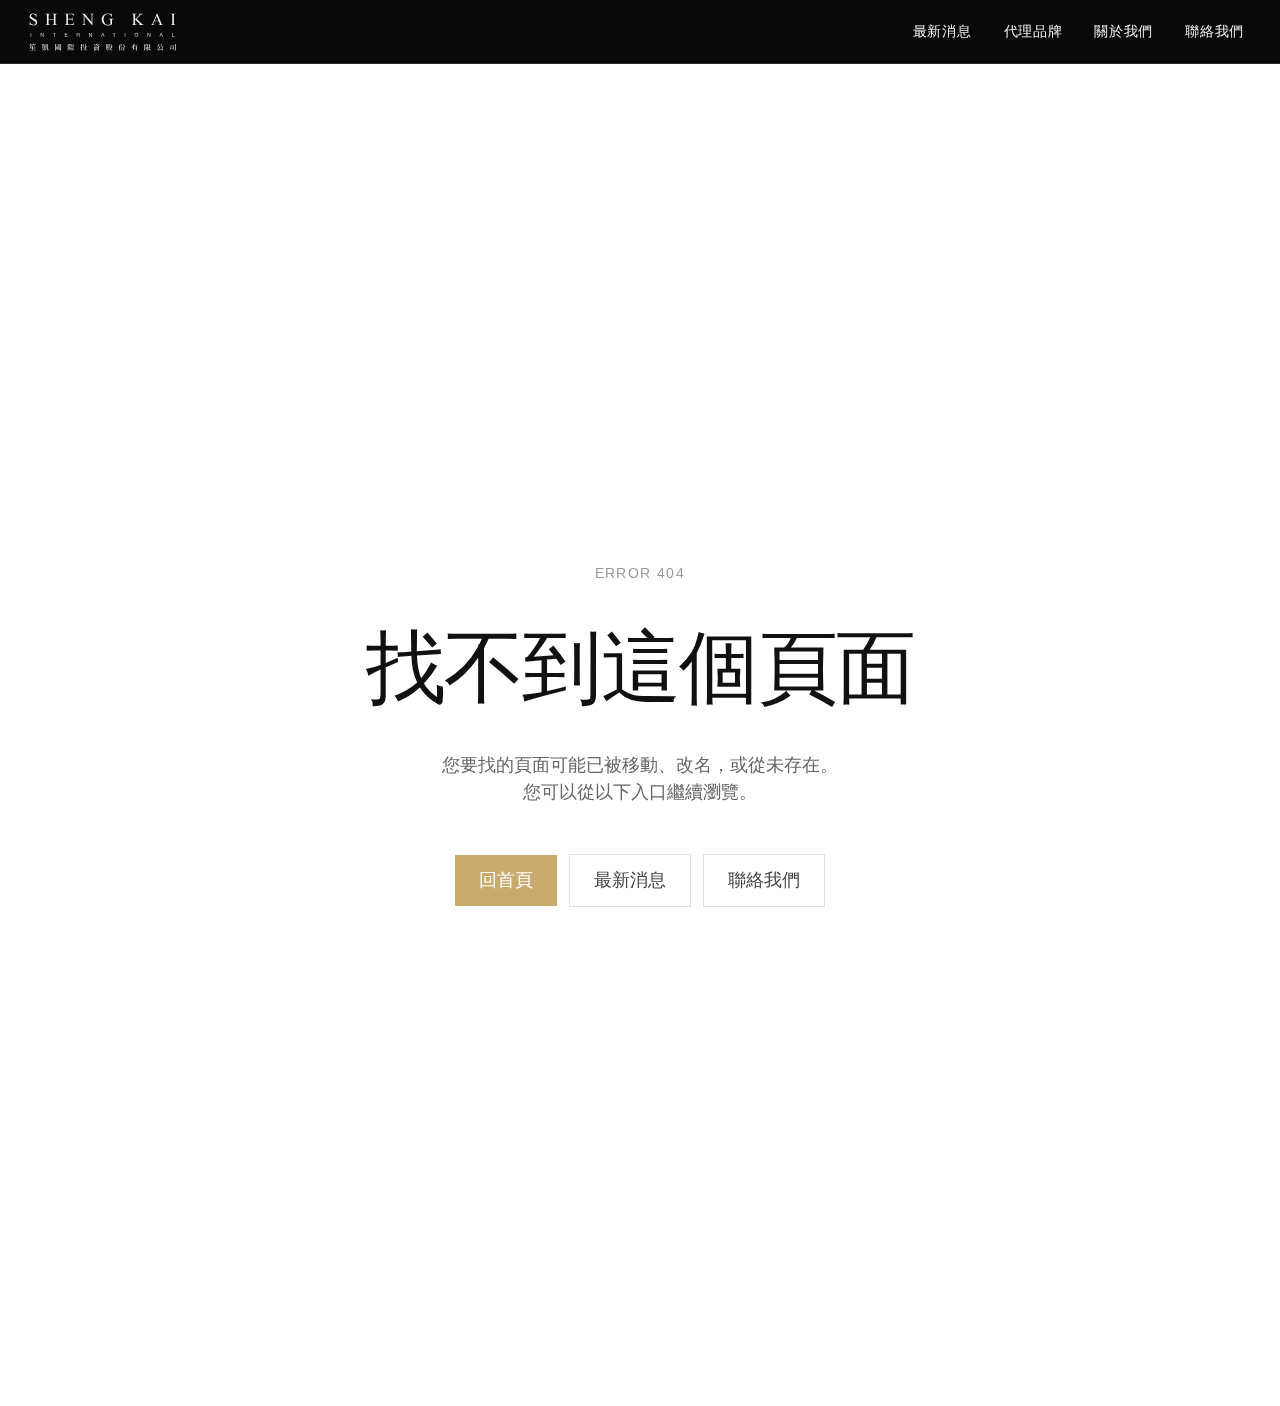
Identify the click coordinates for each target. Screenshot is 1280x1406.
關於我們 (1123, 31)
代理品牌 (1033, 31)
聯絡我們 (1214, 31)
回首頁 (506, 880)
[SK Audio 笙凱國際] (102, 32)
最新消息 (942, 31)
